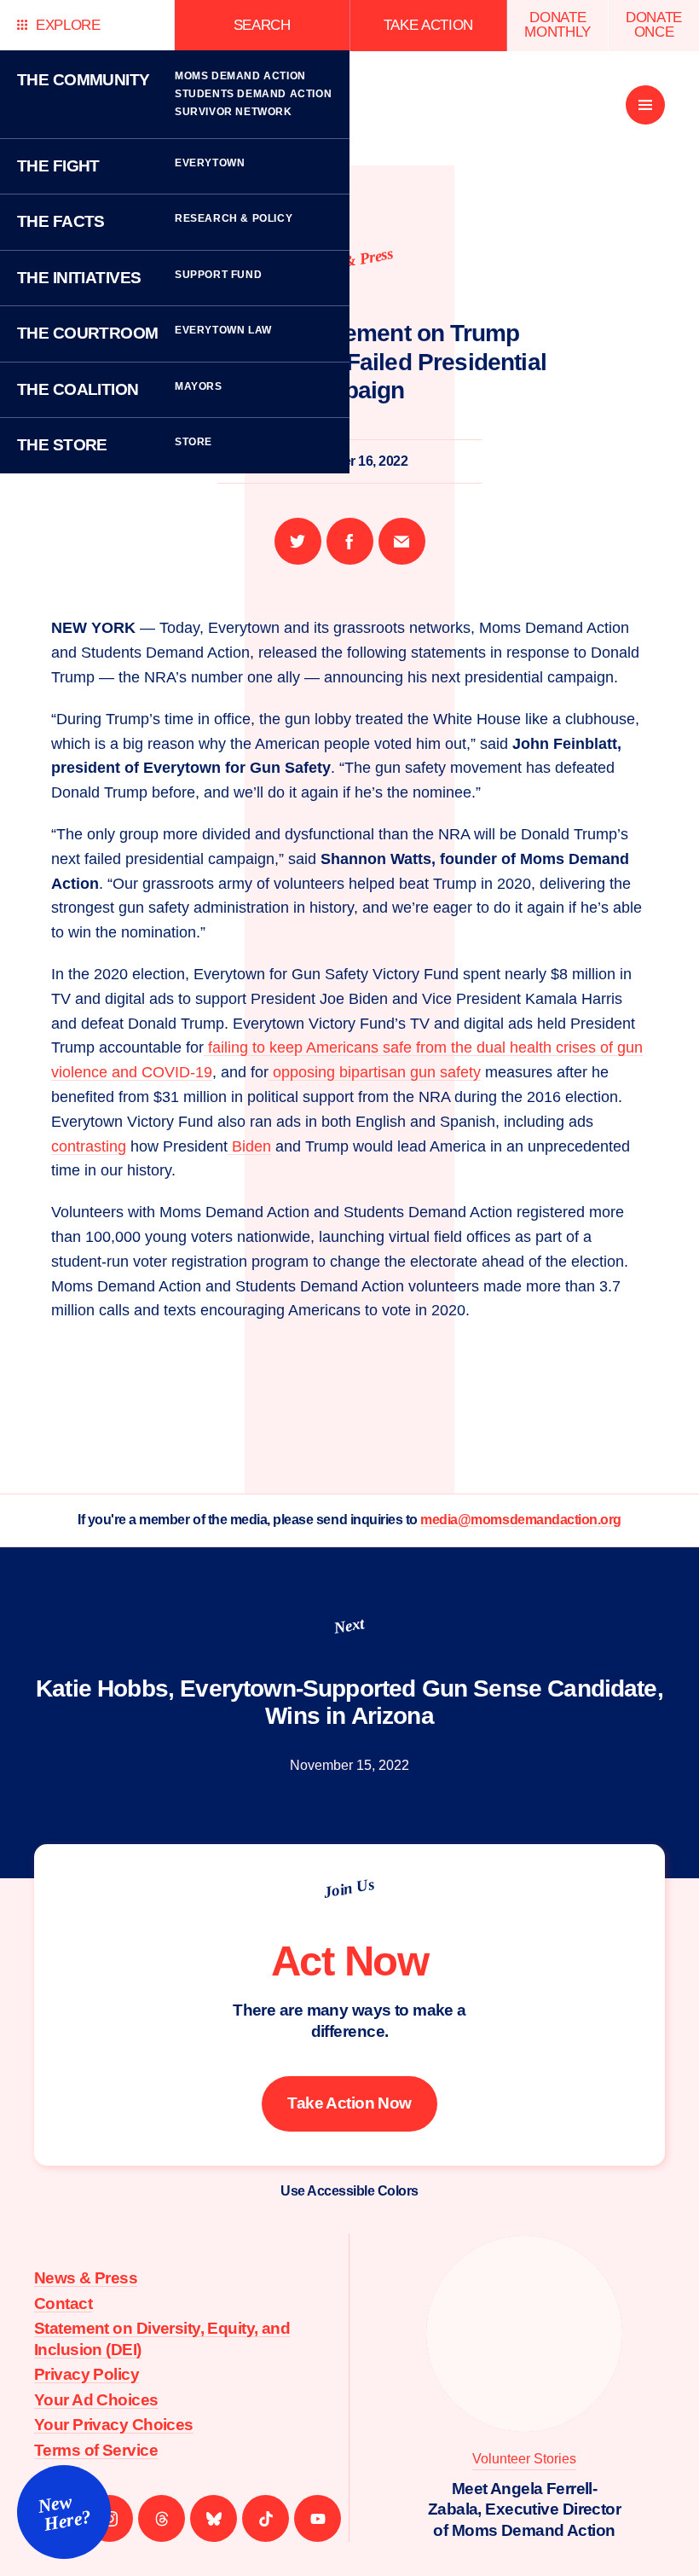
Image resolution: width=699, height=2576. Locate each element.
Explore (68, 25)
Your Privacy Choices (114, 2425)
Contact (63, 2303)
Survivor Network (234, 112)
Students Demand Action (253, 94)
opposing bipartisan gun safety (375, 1072)
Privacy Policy (87, 2374)
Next (349, 1625)
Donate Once (654, 25)
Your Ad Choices (96, 2400)
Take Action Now (349, 2103)
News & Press (86, 2278)
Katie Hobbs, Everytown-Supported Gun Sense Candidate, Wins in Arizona (349, 1702)
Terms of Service (96, 2450)
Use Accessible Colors (349, 2191)
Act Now (350, 1961)
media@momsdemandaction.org (521, 1520)
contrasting (89, 1146)
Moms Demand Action (240, 76)
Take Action (428, 25)
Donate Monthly (557, 25)
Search (262, 25)
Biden (249, 1146)
